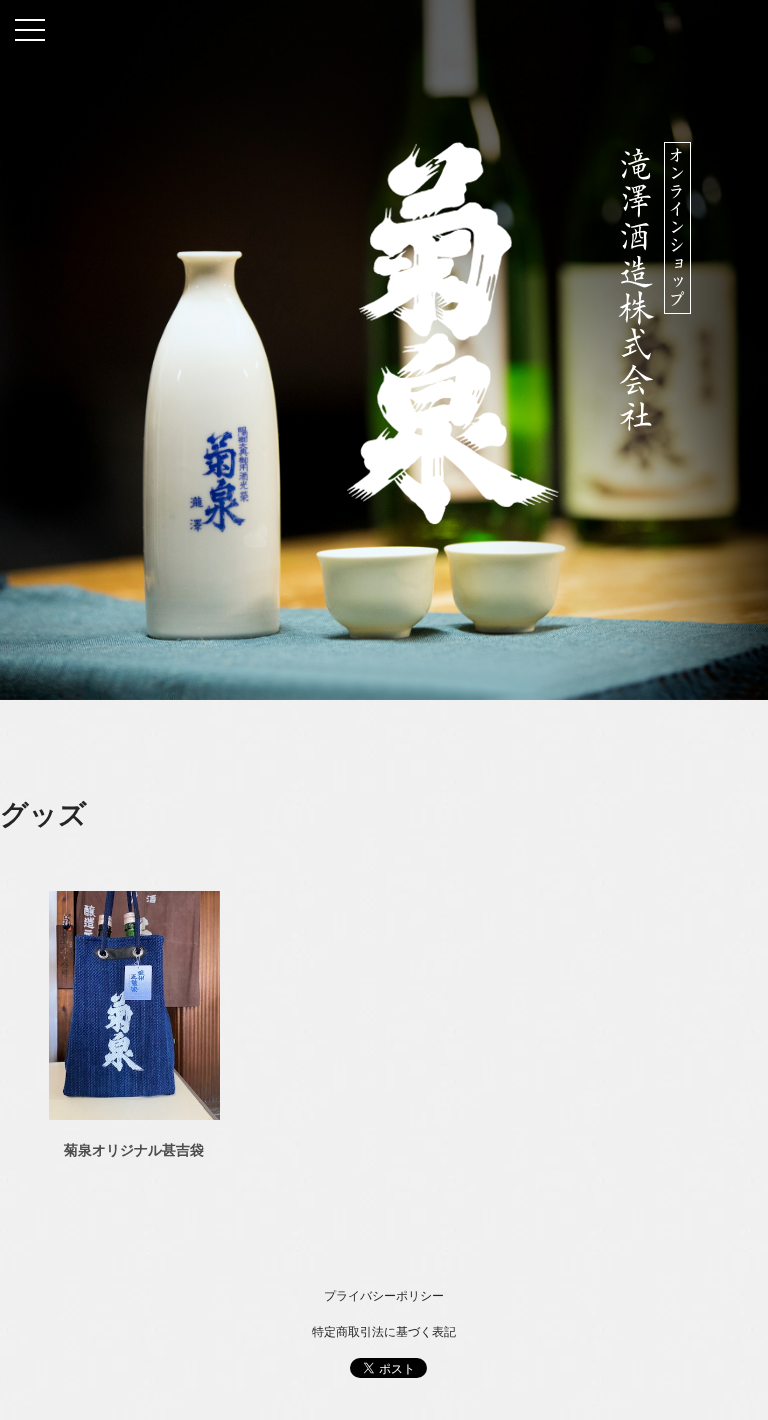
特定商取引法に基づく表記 (384, 1332)
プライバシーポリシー (384, 1296)
